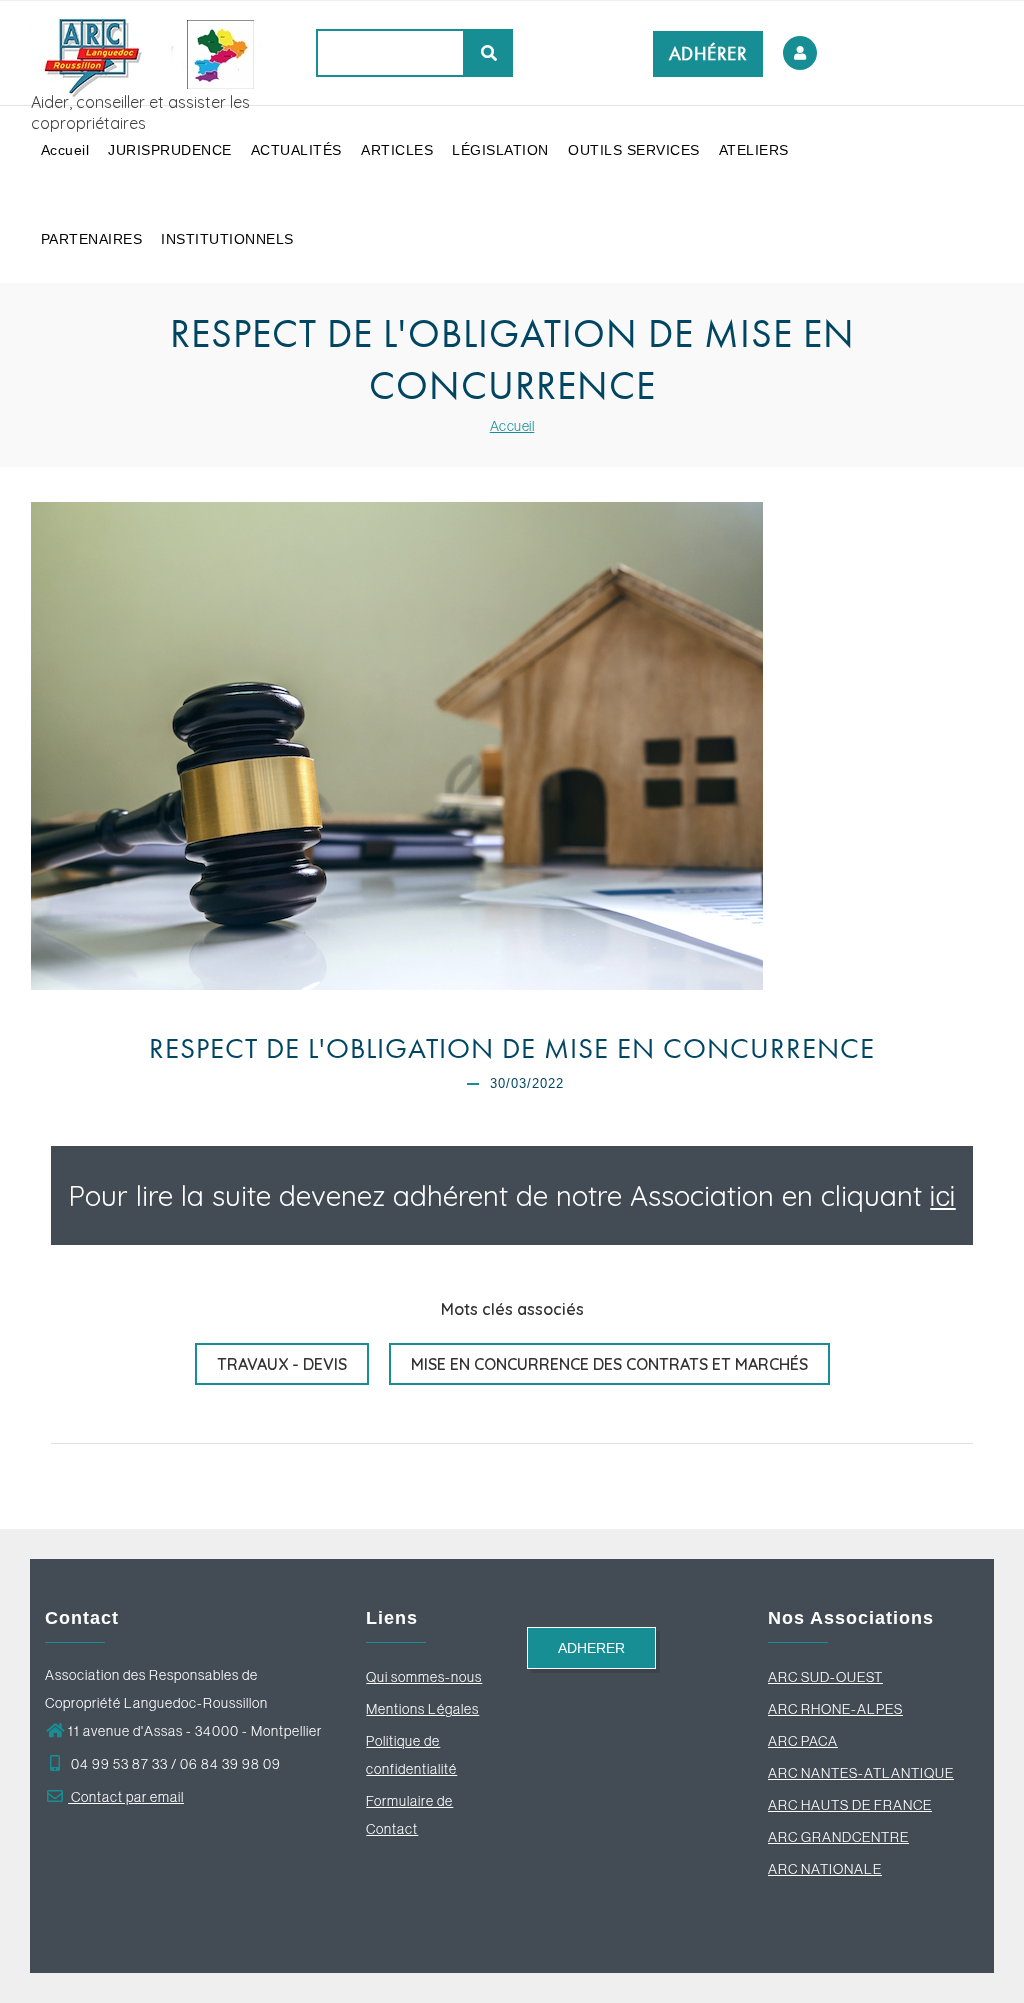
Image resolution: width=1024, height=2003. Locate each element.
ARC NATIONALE (825, 1869)
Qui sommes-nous (424, 1677)
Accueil (65, 150)
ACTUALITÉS (296, 150)
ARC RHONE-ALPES (835, 1709)
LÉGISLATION (500, 150)
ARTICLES (397, 150)
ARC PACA (803, 1741)
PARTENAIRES (92, 239)
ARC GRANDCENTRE (838, 1837)
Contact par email (126, 1797)
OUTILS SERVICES (634, 150)
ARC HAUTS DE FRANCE (850, 1805)
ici (943, 1195)
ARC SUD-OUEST (825, 1677)
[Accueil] (156, 52)
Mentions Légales (422, 1709)
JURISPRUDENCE (170, 150)
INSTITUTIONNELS (227, 239)
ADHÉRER (708, 53)
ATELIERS (754, 150)
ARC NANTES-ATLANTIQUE (861, 1773)
